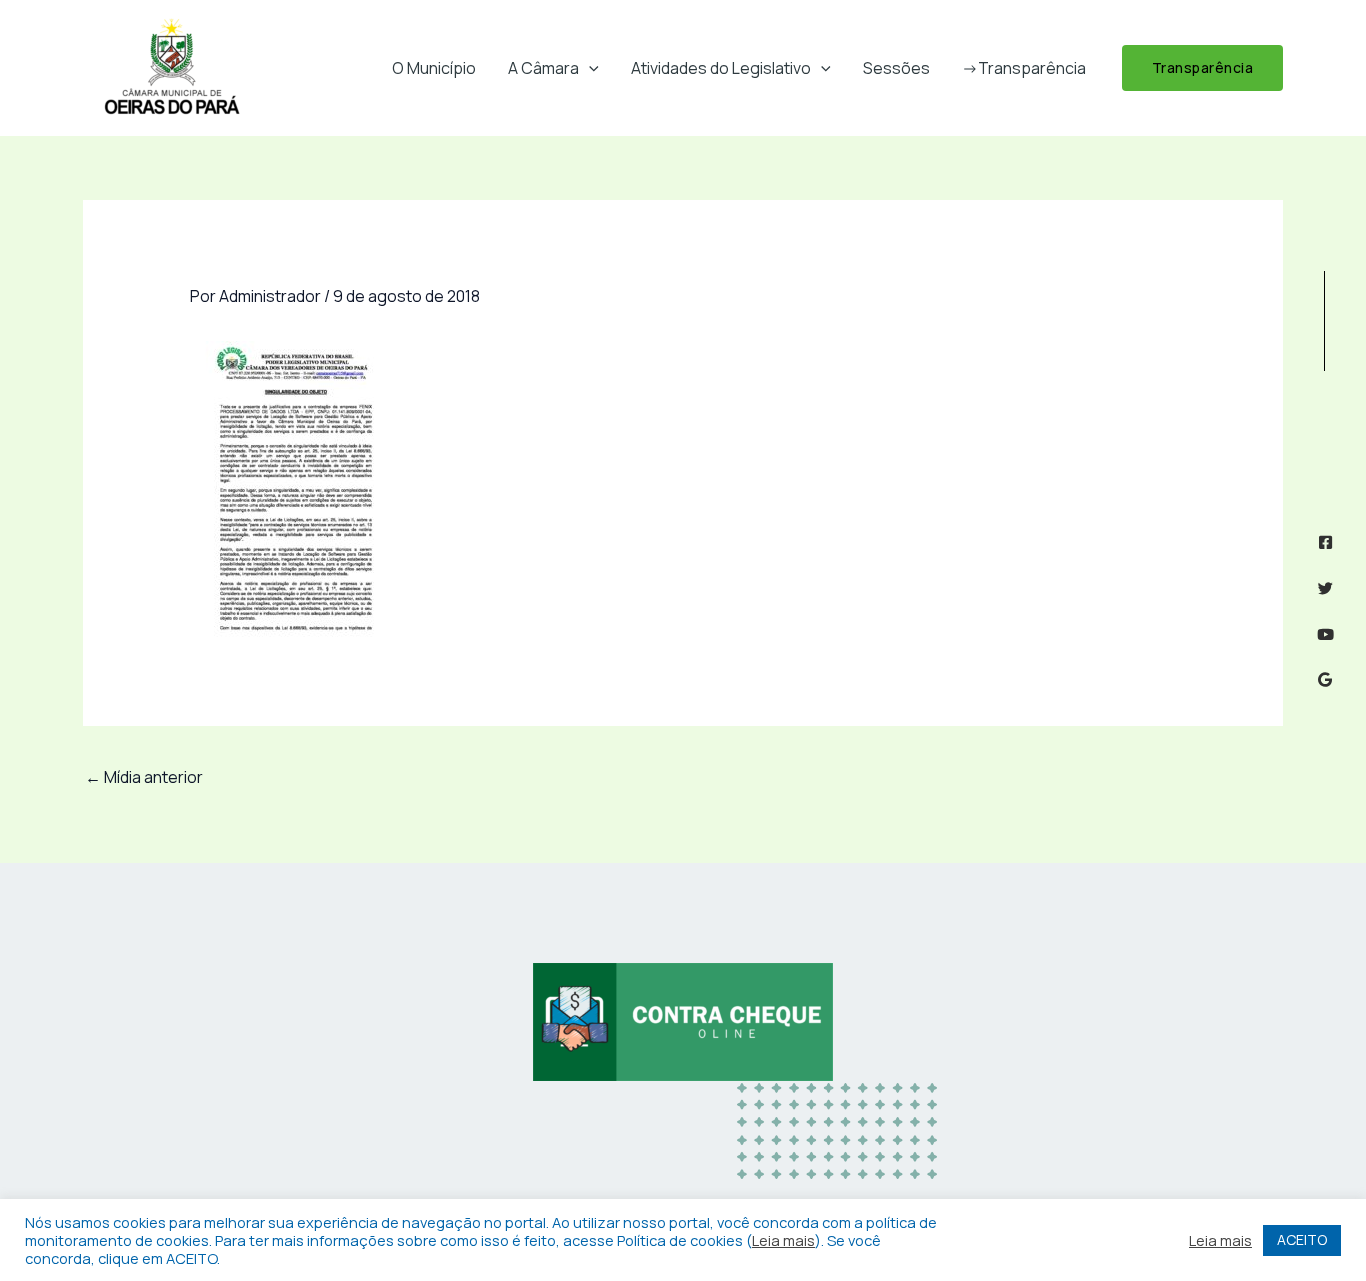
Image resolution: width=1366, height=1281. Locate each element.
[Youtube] (1325, 634)
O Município (434, 68)
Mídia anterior (144, 777)
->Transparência (1024, 68)
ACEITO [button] (1302, 1239)
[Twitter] (1325, 588)
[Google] (1325, 679)
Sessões (896, 68)
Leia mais (783, 1240)
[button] (589, 68)
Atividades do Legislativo (721, 68)
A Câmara (543, 68)
